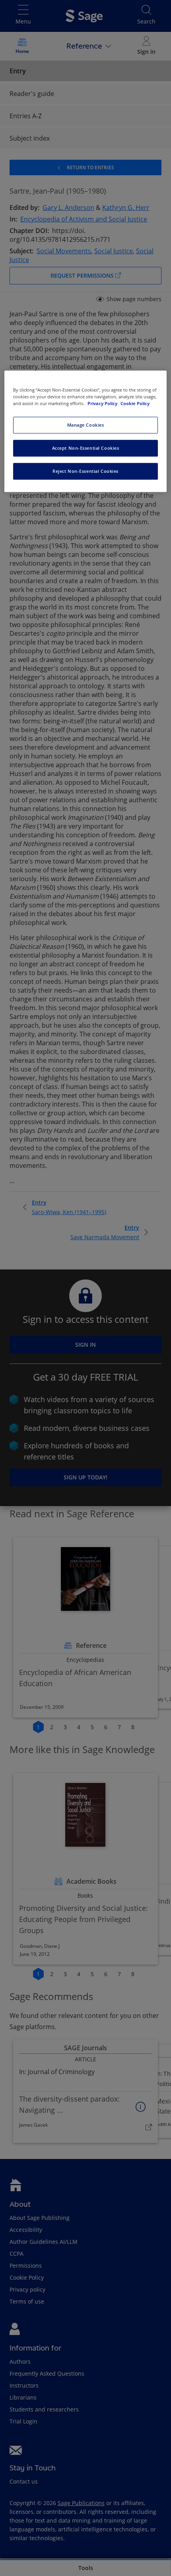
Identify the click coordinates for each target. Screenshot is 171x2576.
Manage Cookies (86, 425)
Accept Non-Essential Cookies (86, 448)
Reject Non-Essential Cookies (85, 471)
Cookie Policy (135, 404)
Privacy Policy (103, 404)
